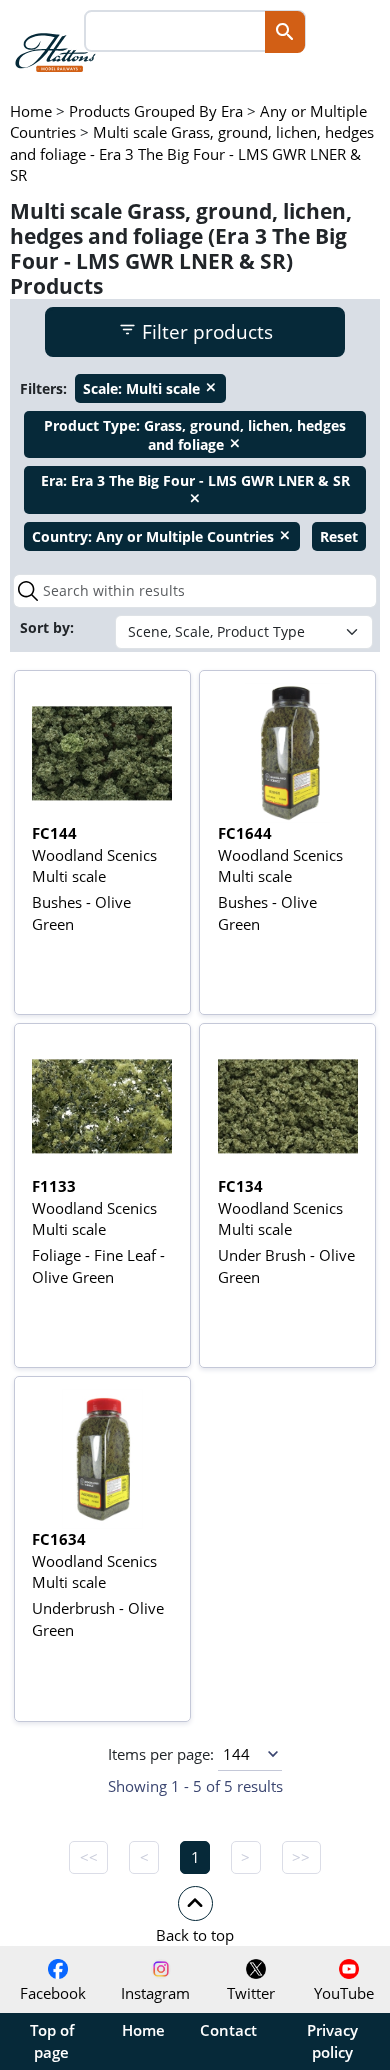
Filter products (205, 332)
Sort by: (49, 627)
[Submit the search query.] (28, 591)
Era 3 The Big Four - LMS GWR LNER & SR (195, 488)
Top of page (52, 2041)
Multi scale (150, 388)
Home (143, 2030)
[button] (195, 1914)
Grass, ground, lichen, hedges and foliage (195, 435)
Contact (228, 2030)
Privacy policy (332, 2041)
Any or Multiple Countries (162, 536)
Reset (339, 536)
